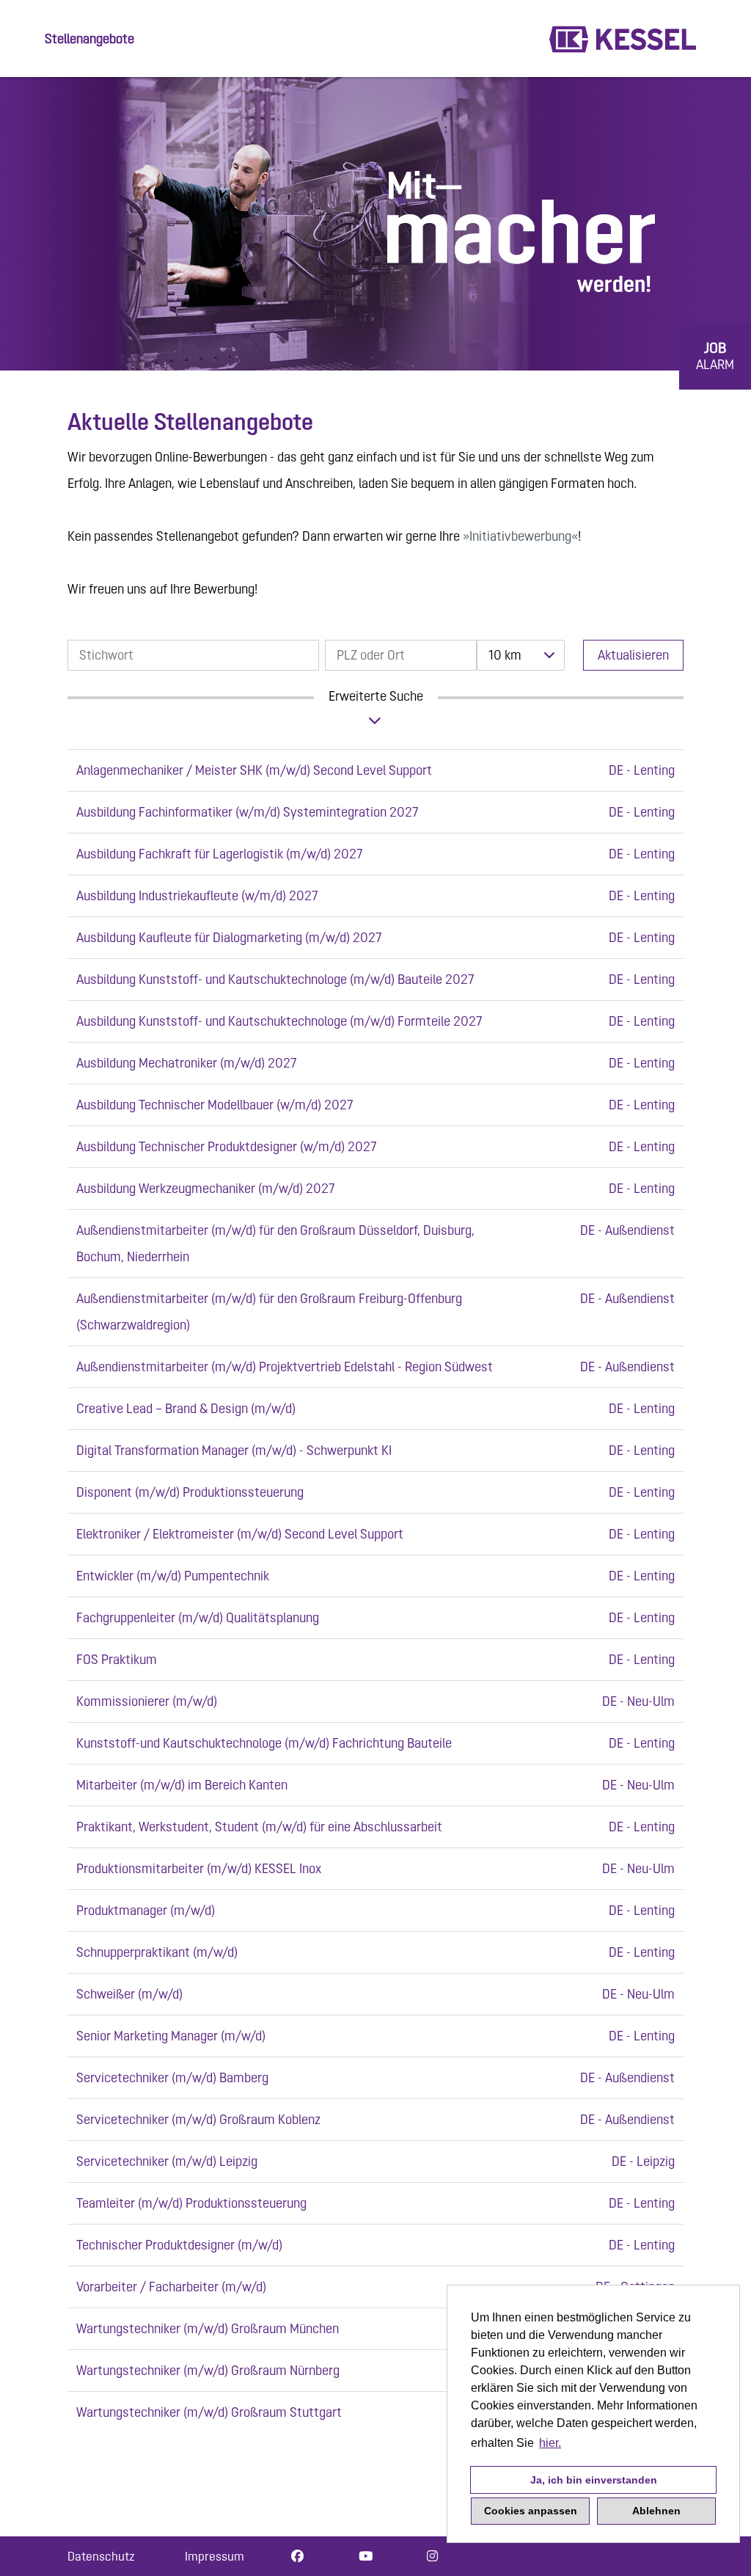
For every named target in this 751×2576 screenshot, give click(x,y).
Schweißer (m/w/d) (129, 1994)
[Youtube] (366, 2556)
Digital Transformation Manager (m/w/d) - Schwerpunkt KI (234, 1450)
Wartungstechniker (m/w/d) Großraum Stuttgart (209, 2412)
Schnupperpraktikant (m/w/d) (157, 1952)
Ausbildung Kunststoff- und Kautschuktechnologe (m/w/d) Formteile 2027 (279, 1021)
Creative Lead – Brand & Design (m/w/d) (186, 1408)
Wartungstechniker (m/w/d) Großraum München (208, 2328)
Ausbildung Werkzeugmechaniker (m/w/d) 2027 (206, 1188)
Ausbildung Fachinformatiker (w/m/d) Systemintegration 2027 (248, 812)
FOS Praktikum (117, 1659)
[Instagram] (432, 2556)
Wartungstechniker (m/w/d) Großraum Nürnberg (208, 2370)
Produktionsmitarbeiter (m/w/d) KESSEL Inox (199, 1868)
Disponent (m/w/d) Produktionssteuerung (190, 1492)
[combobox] (521, 655)
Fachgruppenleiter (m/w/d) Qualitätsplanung (198, 1617)
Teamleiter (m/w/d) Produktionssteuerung (191, 2203)
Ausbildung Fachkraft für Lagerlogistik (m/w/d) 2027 (220, 854)
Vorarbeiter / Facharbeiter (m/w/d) (171, 2287)
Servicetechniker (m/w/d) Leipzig (167, 2161)
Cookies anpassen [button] (531, 2511)
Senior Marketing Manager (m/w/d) (171, 2036)
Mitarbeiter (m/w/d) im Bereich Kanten (182, 1785)
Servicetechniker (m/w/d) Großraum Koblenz (198, 2119)
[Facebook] (297, 2556)
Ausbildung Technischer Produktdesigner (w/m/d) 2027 (227, 1146)
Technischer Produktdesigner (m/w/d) (179, 2245)
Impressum (215, 2556)
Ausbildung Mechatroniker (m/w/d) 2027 (187, 1063)
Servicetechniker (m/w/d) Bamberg (172, 2077)
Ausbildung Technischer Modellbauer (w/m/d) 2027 (215, 1105)
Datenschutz (101, 2556)
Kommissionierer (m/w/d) (147, 1701)
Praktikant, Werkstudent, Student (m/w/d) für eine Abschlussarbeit (259, 1827)
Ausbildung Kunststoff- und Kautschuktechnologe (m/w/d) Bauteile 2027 (275, 979)
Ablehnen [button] (656, 2511)
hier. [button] (550, 2443)
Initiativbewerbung (520, 536)
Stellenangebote (89, 39)
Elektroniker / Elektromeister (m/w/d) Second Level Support (240, 1534)
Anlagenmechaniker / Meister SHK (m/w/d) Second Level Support (254, 770)
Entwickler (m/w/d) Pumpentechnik (173, 1576)
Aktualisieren (633, 655)
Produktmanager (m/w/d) (146, 1910)
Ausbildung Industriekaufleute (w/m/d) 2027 (197, 895)
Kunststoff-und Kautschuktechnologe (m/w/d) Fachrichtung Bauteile (264, 1743)
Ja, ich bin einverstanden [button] (594, 2480)
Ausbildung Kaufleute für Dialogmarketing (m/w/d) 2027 (229, 937)
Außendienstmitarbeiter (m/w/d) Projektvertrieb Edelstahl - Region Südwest (285, 1367)
